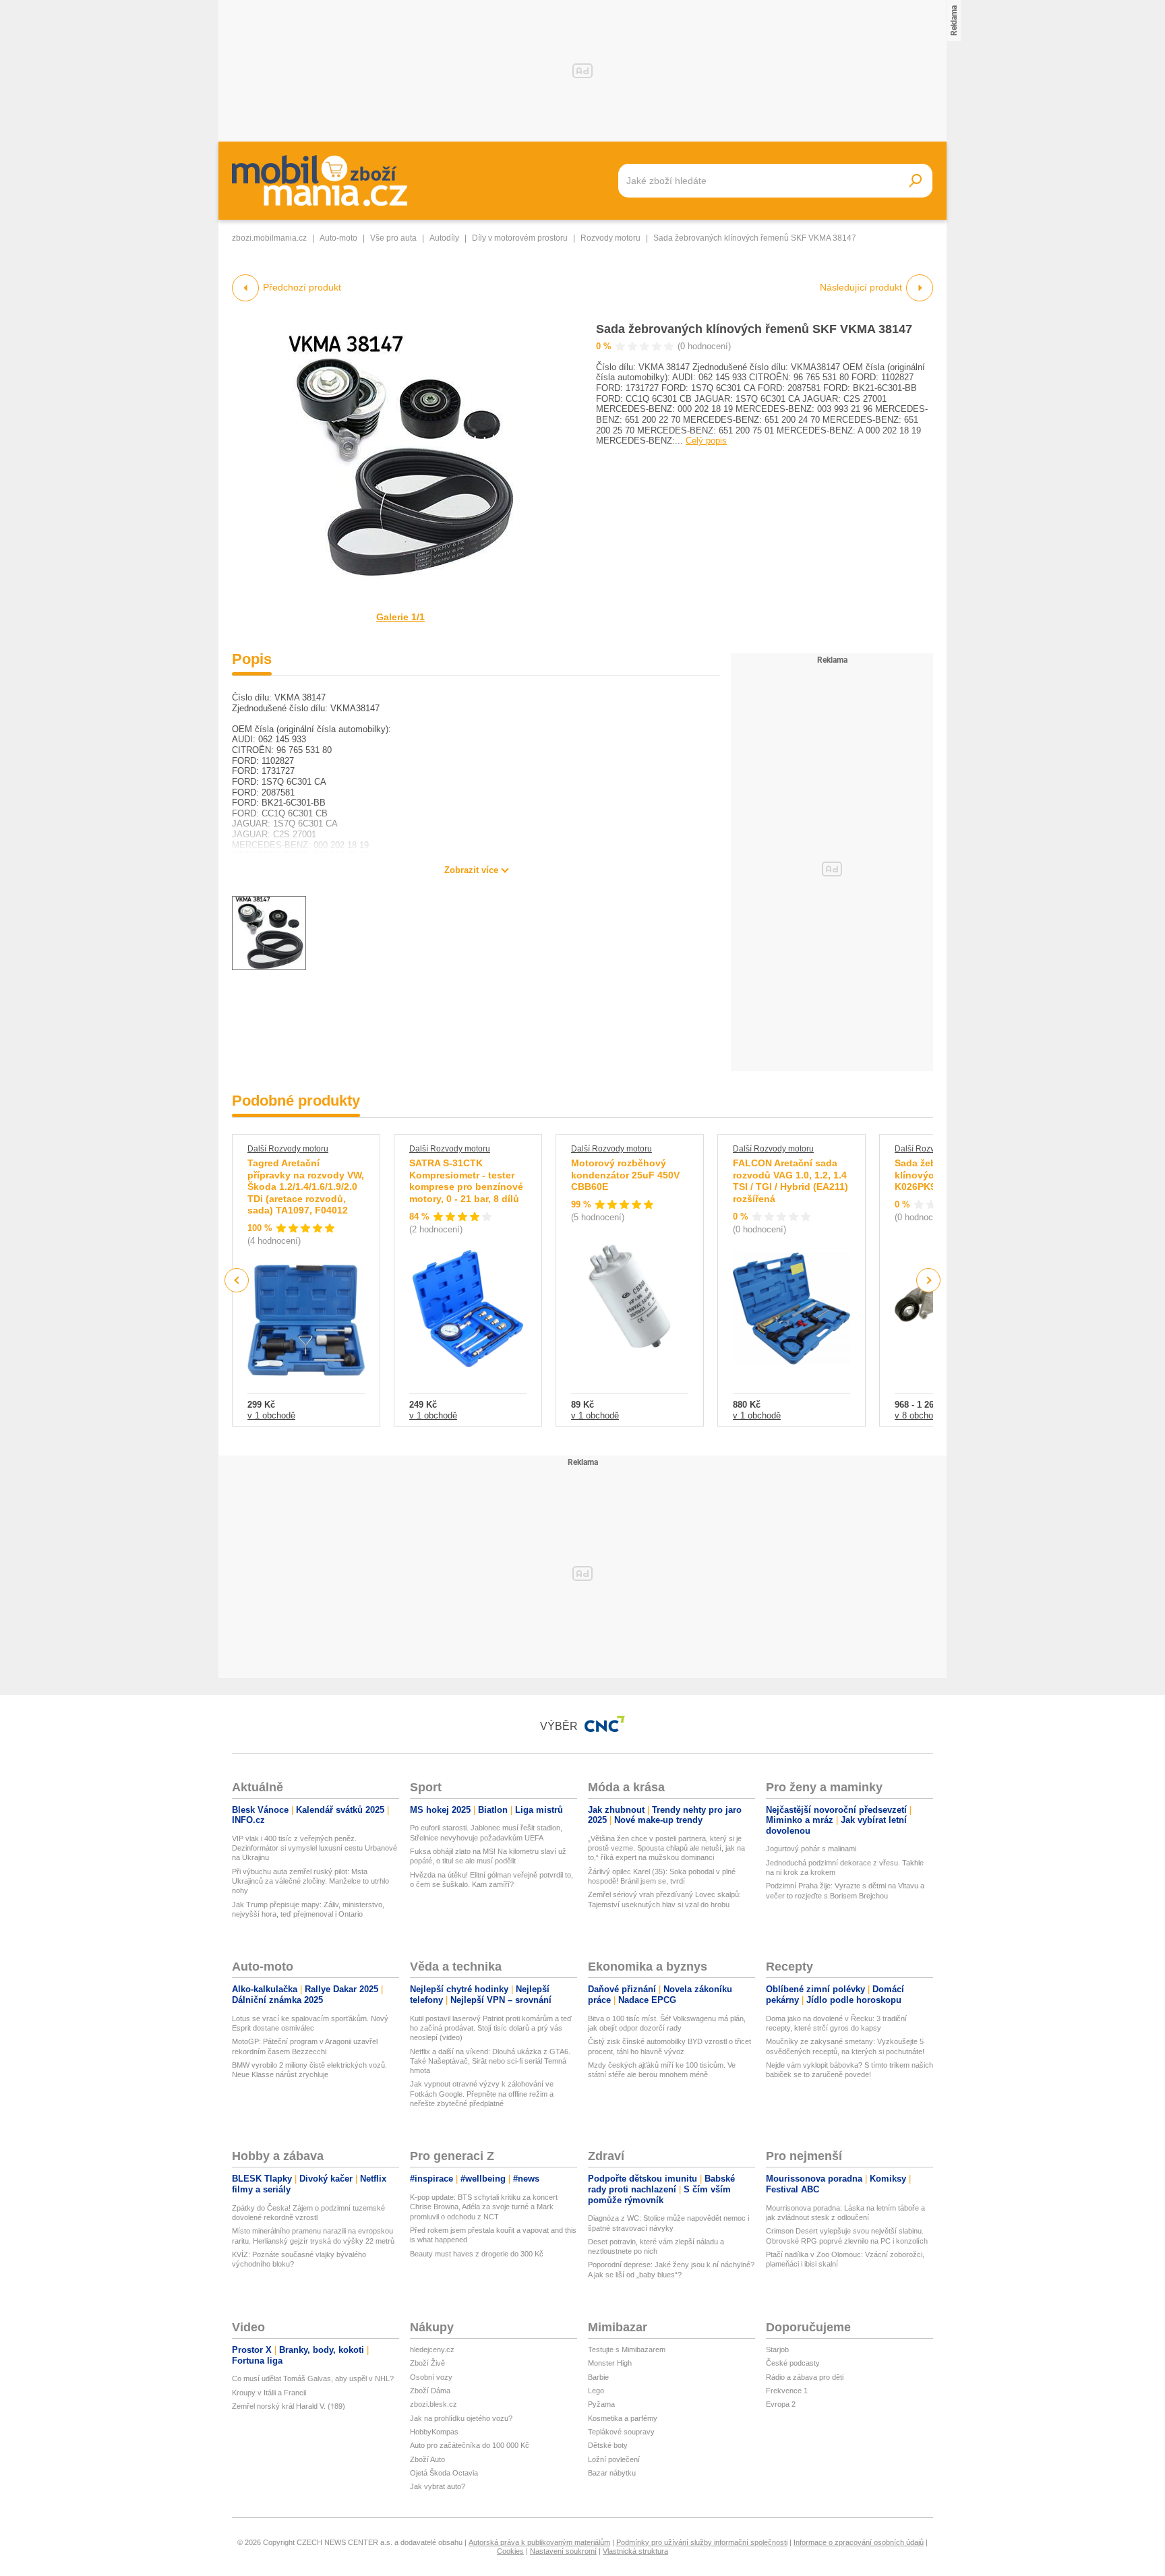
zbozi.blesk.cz (434, 2404)
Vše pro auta (393, 238)
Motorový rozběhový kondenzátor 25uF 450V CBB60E (625, 1175)
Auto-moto (338, 238)
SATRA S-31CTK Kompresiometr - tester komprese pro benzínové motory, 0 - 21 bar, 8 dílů (466, 1181)
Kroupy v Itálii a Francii (269, 2393)
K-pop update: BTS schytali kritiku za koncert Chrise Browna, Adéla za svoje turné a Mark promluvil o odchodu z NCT (484, 2207)
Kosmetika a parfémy (623, 2418)
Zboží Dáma (430, 2391)
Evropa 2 (781, 2404)
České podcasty (793, 2363)
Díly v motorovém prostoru (520, 238)
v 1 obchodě (271, 1415)
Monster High (610, 2363)
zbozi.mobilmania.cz (269, 238)
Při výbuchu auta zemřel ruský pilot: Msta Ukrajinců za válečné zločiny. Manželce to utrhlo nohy (310, 1881)
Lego (596, 2391)
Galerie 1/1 (400, 617)
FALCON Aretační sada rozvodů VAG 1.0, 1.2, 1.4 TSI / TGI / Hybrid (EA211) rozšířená (790, 1181)
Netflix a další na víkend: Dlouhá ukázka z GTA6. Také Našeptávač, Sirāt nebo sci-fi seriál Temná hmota (490, 2061)
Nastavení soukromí (563, 2551)
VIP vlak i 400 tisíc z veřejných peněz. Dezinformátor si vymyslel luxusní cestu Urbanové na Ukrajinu (315, 1848)
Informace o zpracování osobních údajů (859, 2542)
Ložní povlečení (614, 2459)
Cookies (510, 2551)
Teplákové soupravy (621, 2432)
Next (929, 1281)
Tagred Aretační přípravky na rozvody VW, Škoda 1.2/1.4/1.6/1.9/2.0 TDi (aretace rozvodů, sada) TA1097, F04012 (306, 1187)
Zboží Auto (427, 2459)
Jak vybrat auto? (438, 2486)
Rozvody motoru (610, 238)
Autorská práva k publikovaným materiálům (539, 2542)
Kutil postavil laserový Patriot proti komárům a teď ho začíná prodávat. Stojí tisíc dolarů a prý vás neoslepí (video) (491, 2028)
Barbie (598, 2377)
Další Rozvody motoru (288, 1149)
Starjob (777, 2349)
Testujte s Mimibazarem (627, 2349)
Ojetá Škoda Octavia (444, 2473)
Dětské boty (608, 2445)
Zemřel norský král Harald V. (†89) (289, 2406)
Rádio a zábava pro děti (805, 2377)
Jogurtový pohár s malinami (811, 1849)
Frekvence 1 (787, 2391)
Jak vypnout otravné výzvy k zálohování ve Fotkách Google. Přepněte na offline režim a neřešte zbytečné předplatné (482, 2094)
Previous (237, 1280)
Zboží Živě (427, 2363)
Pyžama (601, 2404)
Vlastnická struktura (635, 2551)
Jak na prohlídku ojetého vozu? (461, 2418)
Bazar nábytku (612, 2473)
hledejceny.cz (432, 2349)
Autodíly (444, 238)
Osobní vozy (431, 2377)
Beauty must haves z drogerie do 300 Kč (477, 2254)
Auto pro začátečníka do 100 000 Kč (470, 2445)
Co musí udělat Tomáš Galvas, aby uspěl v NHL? (313, 2378)
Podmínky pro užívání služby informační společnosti (702, 2542)
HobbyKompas (434, 2432)
